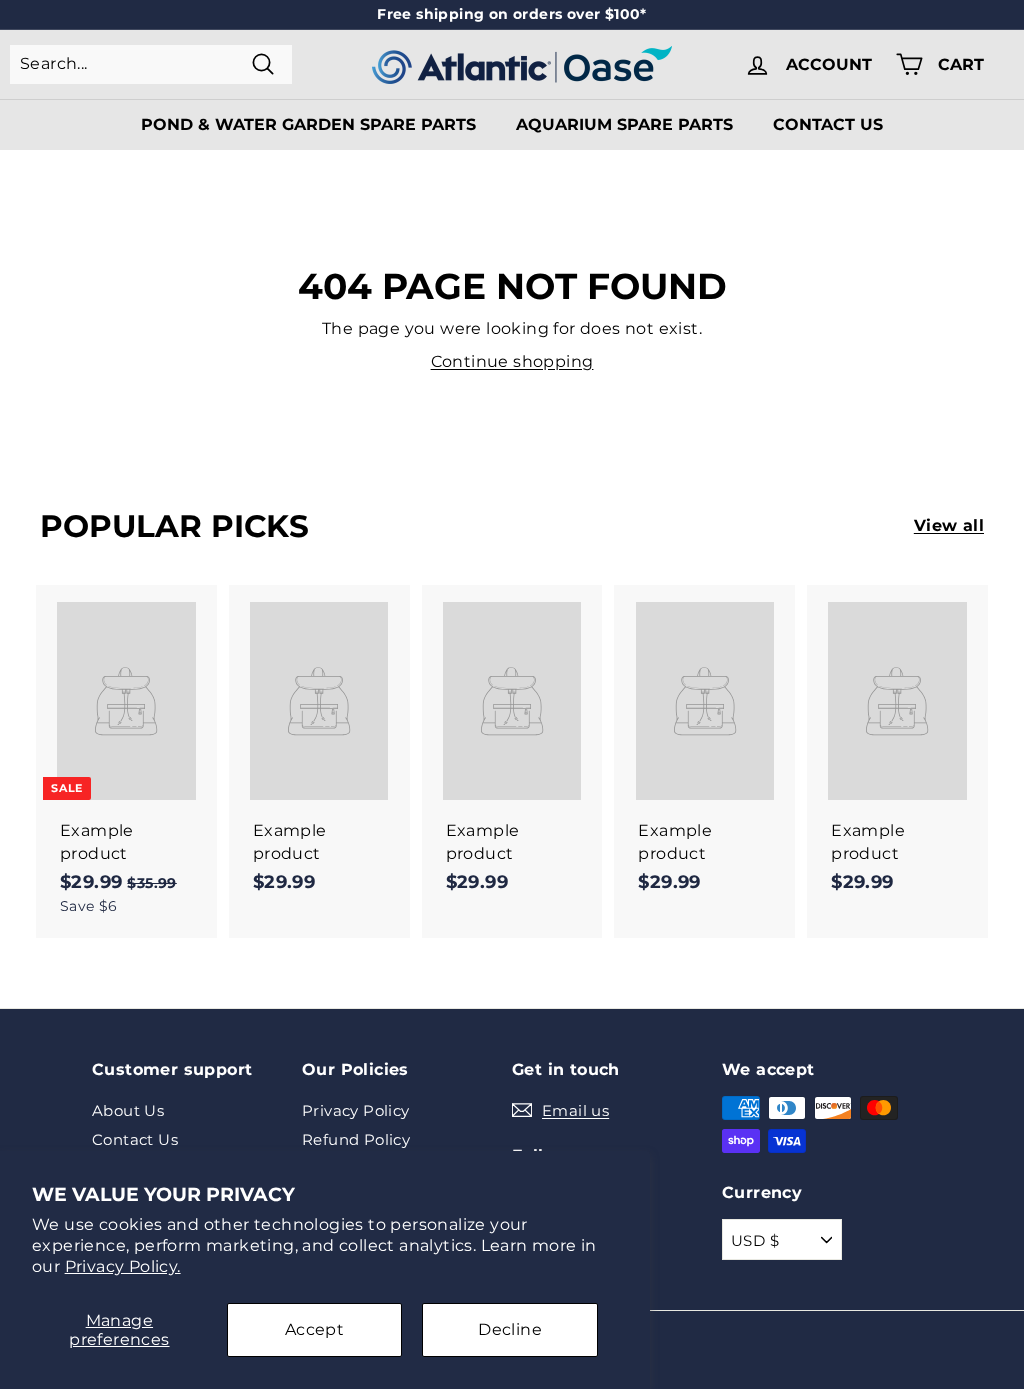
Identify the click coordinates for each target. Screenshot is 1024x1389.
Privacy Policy (356, 1110)
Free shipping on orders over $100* (512, 14)
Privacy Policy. (123, 1266)
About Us (128, 1110)
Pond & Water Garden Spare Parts (308, 124)
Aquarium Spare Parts (624, 124)
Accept (314, 1329)
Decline (510, 1329)
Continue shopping (512, 361)
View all (949, 525)
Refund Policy (356, 1139)
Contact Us (828, 124)
